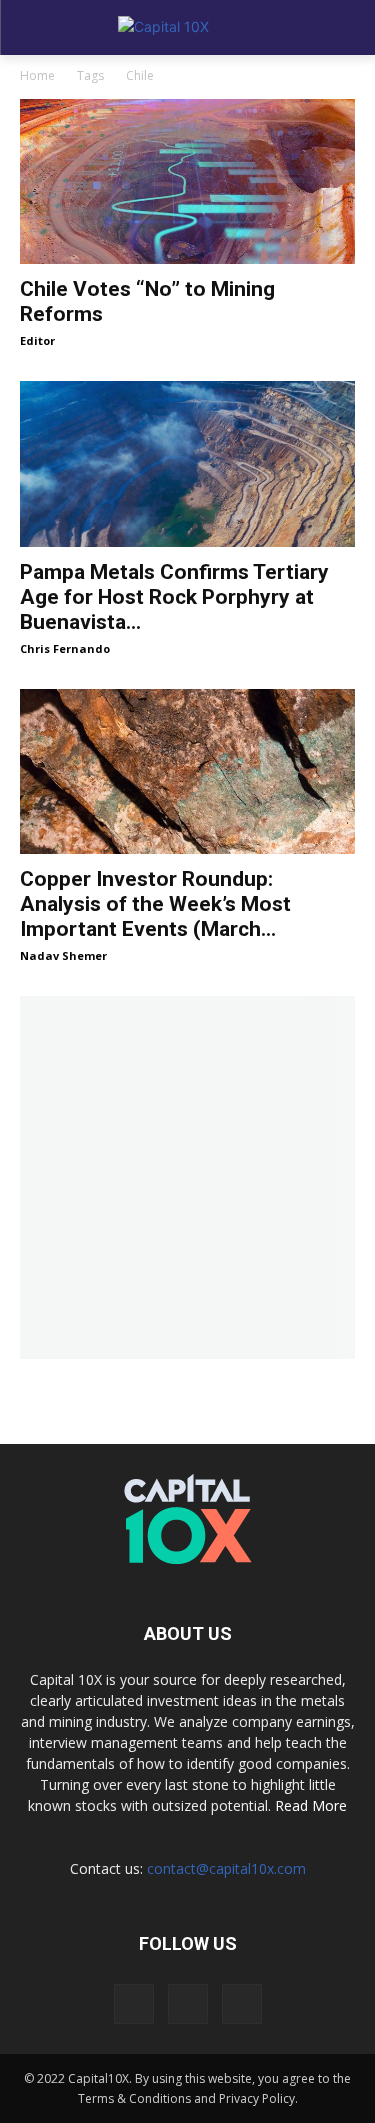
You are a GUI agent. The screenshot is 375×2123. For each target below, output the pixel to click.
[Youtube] (242, 2004)
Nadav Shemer (63, 955)
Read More (311, 1805)
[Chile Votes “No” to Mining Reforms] (187, 181)
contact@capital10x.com (226, 1868)
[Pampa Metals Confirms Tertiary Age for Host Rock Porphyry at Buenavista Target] (187, 463)
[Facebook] (134, 2004)
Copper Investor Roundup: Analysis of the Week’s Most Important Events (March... (155, 904)
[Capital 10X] (187, 28)
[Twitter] (188, 2004)
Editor (37, 340)
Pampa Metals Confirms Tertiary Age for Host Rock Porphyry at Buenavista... (174, 597)
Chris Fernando (65, 648)
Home (37, 75)
